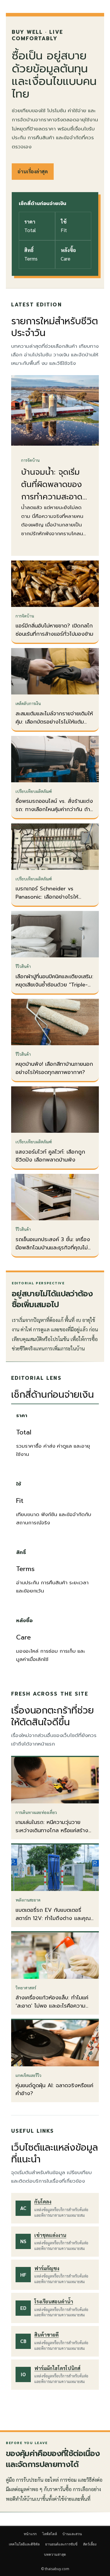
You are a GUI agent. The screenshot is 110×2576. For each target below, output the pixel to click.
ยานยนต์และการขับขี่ (61, 2544)
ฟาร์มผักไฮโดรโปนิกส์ (57, 2368)
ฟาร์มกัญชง (47, 2268)
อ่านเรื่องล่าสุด (33, 171)
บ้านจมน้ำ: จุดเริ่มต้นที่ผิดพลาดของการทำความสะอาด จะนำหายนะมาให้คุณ (55, 491)
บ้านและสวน (72, 2534)
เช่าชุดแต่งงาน (50, 2235)
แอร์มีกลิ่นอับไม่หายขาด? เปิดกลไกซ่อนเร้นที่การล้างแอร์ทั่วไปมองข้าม (54, 630)
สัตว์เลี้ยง (90, 2544)
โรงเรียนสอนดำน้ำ (54, 2301)
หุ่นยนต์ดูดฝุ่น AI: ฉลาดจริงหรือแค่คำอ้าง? (54, 2090)
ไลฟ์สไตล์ (50, 2534)
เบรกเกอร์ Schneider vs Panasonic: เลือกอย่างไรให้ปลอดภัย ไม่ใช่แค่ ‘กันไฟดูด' (47, 897)
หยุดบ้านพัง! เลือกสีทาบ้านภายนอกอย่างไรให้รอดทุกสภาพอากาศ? (54, 1068)
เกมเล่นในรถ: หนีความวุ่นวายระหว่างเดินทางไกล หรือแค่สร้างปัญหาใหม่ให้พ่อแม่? (52, 1830)
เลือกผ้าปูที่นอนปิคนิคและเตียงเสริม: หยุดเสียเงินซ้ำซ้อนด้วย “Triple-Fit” (54, 985)
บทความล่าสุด (55, 2554)
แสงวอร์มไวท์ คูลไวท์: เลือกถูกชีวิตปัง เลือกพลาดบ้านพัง (50, 1156)
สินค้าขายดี (46, 2335)
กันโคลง (43, 2201)
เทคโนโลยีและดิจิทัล (24, 2544)
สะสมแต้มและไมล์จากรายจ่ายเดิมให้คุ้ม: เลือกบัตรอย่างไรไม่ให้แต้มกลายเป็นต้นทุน (54, 722)
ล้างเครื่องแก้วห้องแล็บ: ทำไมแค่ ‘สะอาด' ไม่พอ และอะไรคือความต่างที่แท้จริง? (52, 2006)
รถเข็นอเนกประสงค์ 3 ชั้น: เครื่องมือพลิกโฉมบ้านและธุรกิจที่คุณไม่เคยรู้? (53, 1248)
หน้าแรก (30, 2534)
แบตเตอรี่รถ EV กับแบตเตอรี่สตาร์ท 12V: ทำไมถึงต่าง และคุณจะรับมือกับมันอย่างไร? (53, 1918)
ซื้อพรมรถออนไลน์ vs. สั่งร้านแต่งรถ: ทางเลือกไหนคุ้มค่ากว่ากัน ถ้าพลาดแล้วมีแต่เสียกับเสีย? (54, 809)
